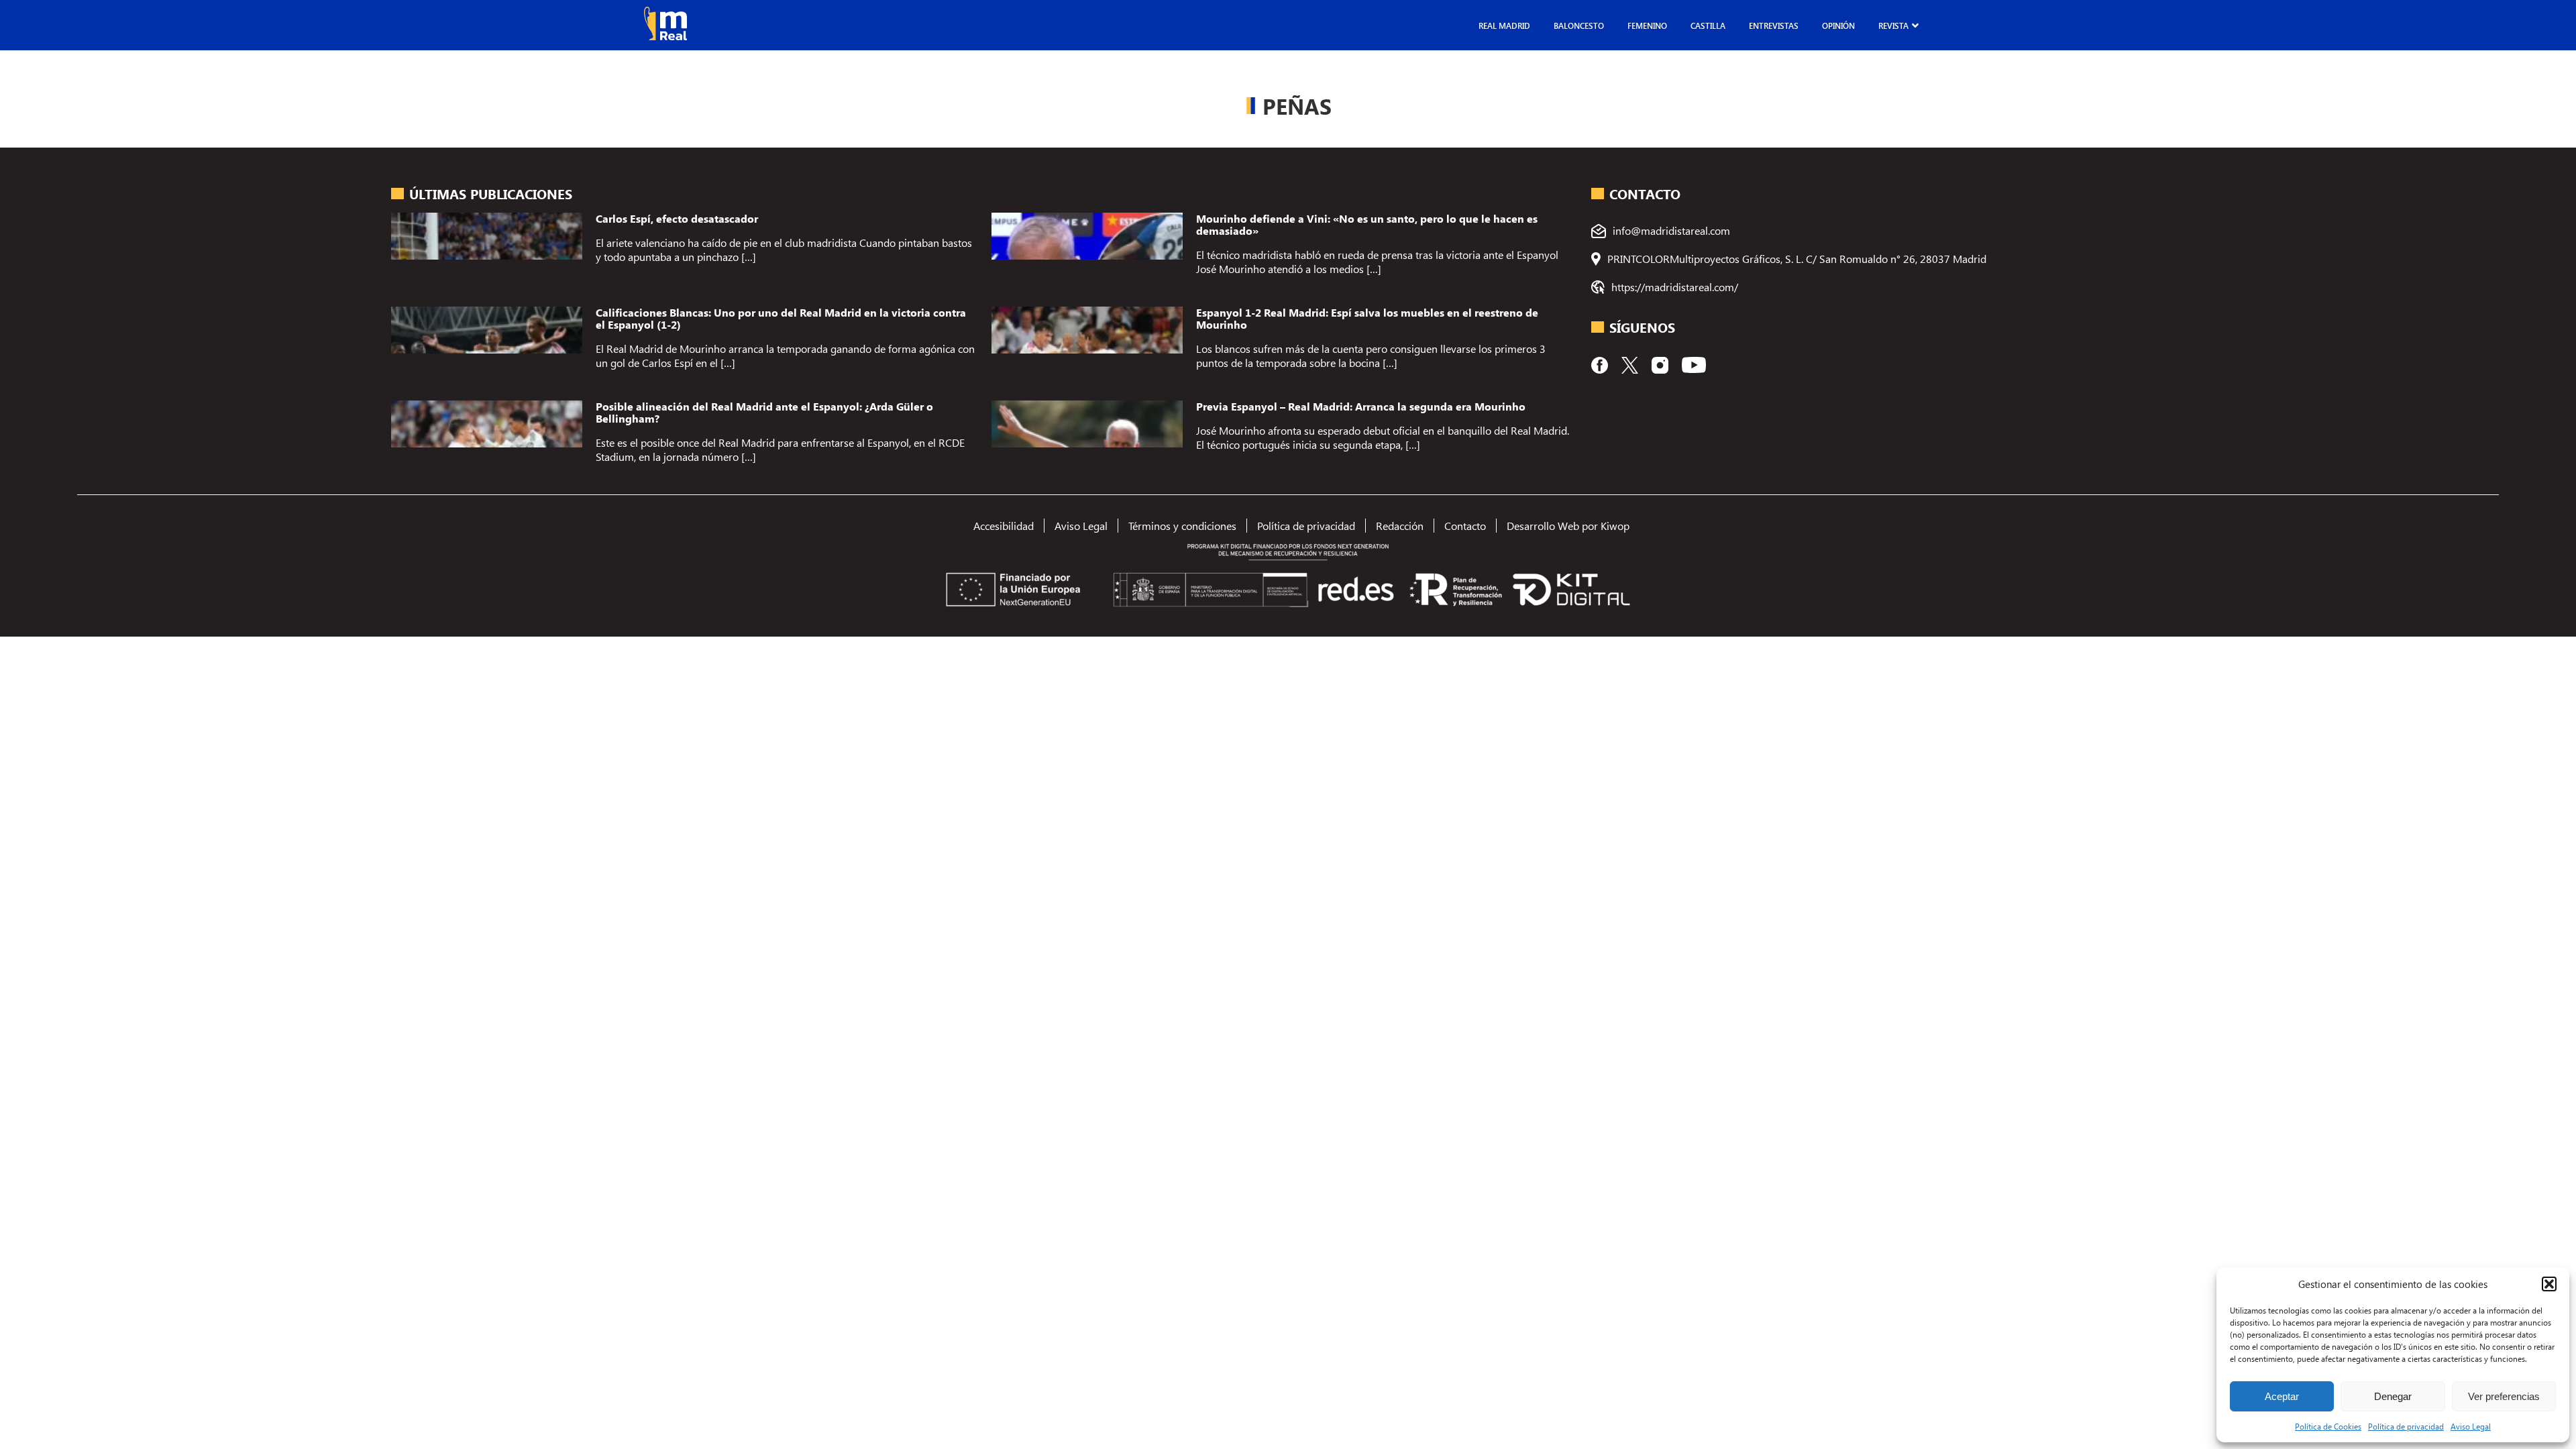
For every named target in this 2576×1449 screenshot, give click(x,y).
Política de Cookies (2328, 1426)
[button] (2549, 1284)
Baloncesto (1579, 25)
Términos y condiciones (1182, 526)
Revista (1893, 25)
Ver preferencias (2504, 1396)
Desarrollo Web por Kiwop (1568, 526)
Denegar (2393, 1396)
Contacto (1465, 526)
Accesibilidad (1004, 526)
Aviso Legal (2471, 1426)
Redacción (1400, 526)
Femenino (1647, 25)
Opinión (1838, 25)
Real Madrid (1504, 25)
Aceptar (2282, 1396)
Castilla (1708, 25)
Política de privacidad (2406, 1426)
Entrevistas (1774, 25)
